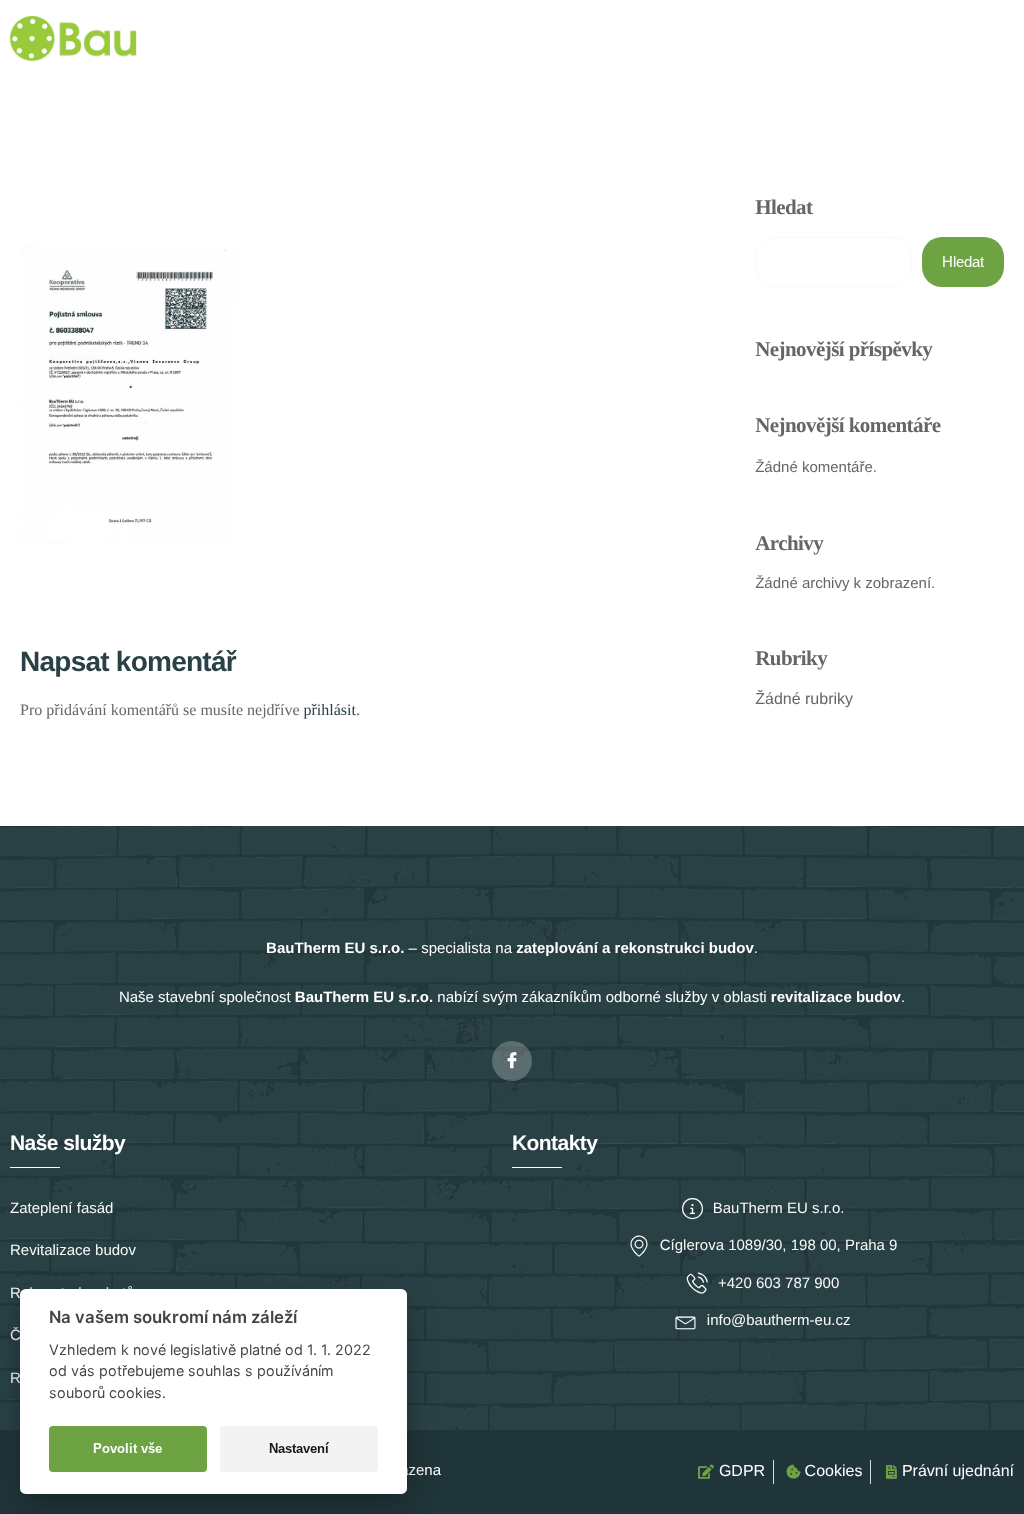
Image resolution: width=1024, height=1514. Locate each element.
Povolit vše (127, 1448)
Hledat (783, 207)
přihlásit (329, 710)
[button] (997, 47)
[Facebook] (512, 1061)
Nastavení (299, 1448)
